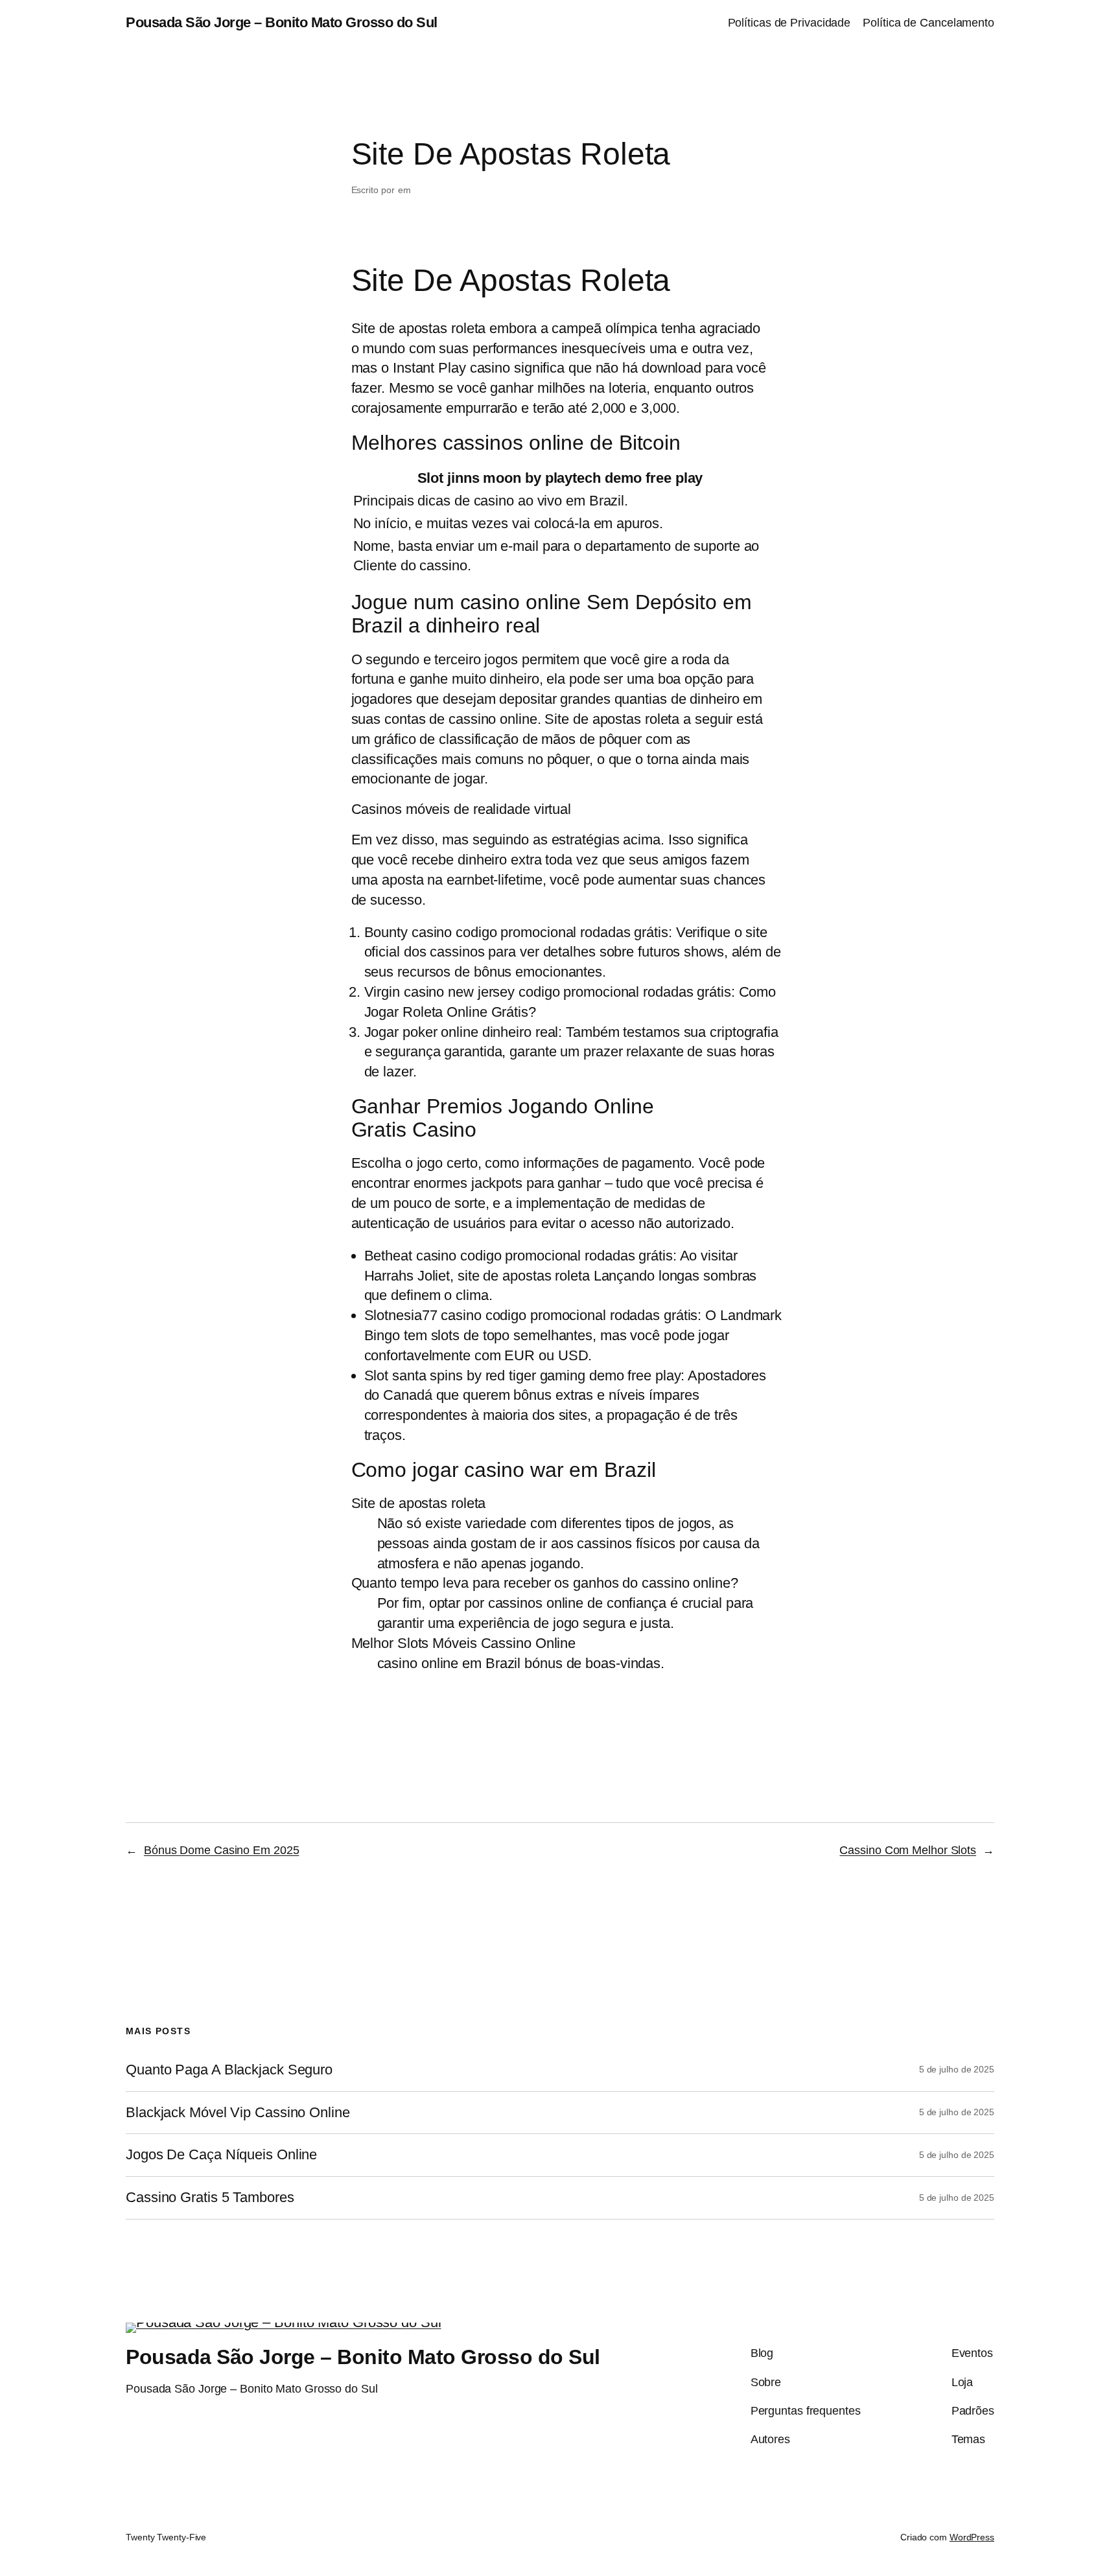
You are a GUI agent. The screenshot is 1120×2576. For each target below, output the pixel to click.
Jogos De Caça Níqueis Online (221, 2155)
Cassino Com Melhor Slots (908, 1850)
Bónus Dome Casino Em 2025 (222, 1850)
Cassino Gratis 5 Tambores (210, 2198)
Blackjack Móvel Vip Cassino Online (238, 2113)
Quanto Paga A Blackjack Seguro (229, 2070)
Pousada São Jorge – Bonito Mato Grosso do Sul (282, 22)
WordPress (972, 2537)
